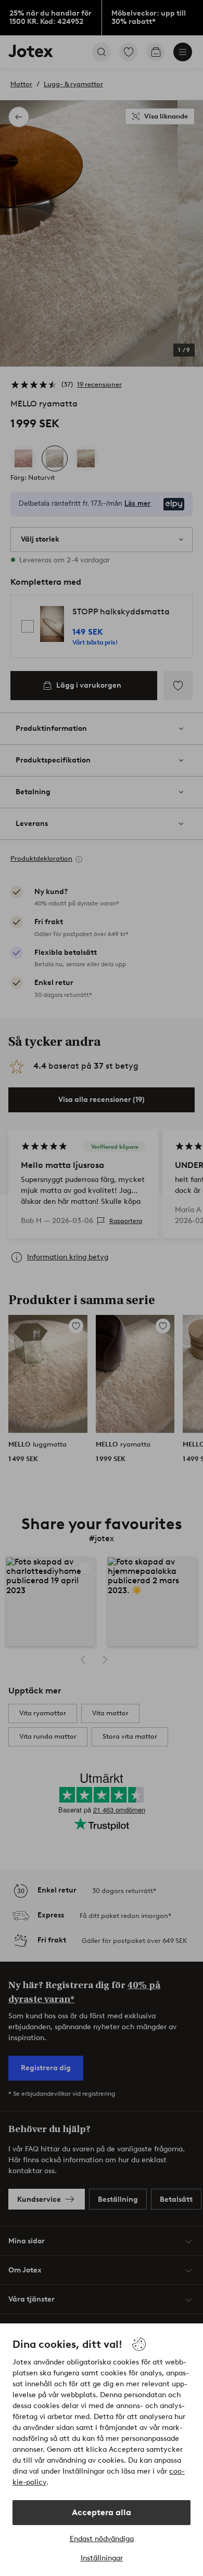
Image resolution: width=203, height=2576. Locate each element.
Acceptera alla (102, 2512)
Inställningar (102, 2558)
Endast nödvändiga (102, 2539)
